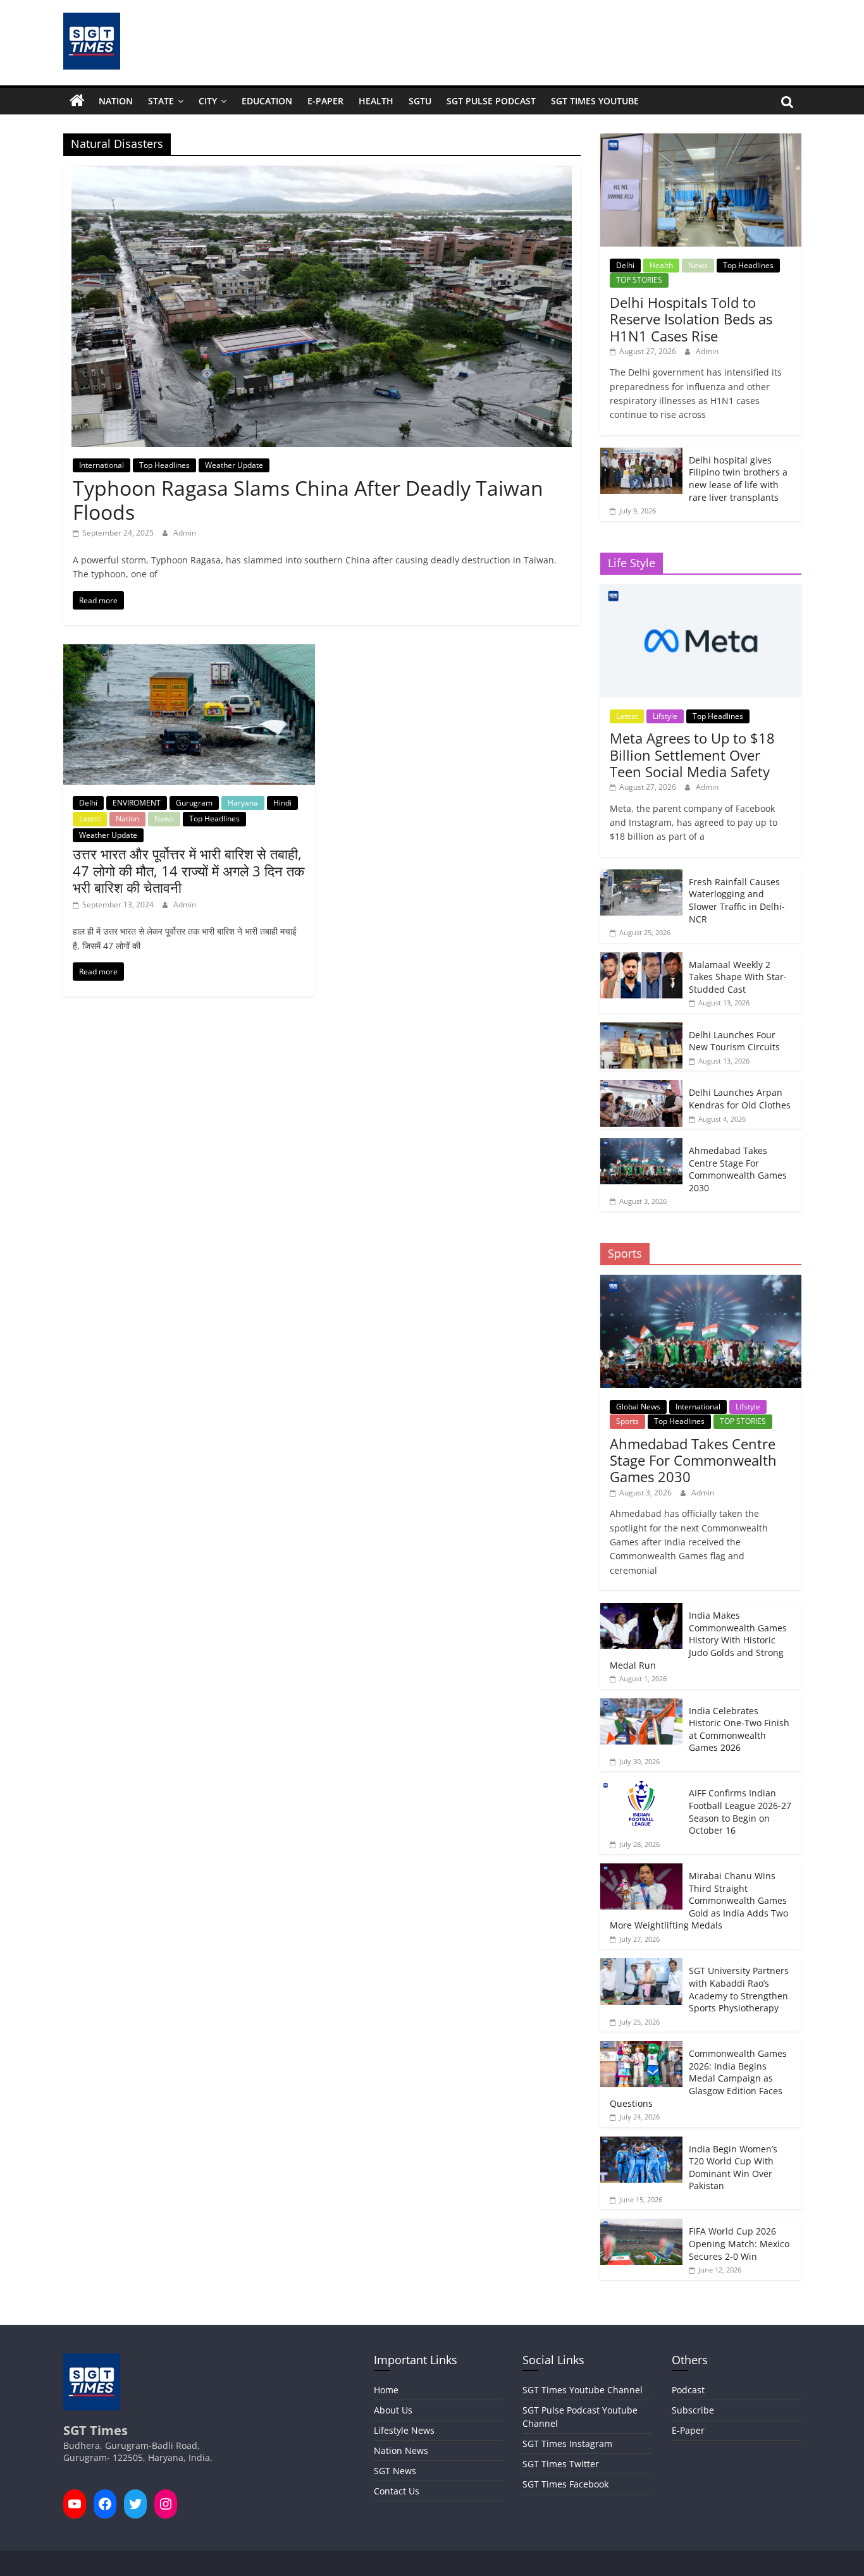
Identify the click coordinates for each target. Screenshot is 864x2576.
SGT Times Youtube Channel (583, 2390)
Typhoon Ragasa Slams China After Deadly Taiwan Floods (308, 500)
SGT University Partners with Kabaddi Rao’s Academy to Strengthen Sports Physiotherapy (739, 1989)
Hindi (282, 803)
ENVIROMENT (137, 803)
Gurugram (194, 803)
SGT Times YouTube (595, 101)
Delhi (88, 803)
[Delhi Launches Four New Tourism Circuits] (641, 1029)
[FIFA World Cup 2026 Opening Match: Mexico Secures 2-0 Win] (641, 2225)
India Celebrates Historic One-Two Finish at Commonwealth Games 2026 (739, 1729)
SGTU (420, 101)
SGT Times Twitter (561, 2464)
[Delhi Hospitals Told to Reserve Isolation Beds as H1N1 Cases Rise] (700, 140)
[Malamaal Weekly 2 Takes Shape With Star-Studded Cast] (641, 959)
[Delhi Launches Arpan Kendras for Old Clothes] (641, 1087)
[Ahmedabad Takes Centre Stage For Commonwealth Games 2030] (641, 1145)
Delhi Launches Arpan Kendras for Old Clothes (740, 1099)
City (208, 101)
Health (376, 101)
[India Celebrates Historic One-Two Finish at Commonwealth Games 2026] (641, 1705)
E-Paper (325, 101)
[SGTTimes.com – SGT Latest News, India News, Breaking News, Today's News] (77, 101)
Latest (90, 819)
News (164, 819)
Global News (638, 1407)
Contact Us (397, 2491)
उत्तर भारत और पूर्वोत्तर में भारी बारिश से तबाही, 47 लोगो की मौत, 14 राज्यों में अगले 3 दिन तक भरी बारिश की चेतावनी (188, 870)
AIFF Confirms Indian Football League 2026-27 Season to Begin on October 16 (740, 1812)
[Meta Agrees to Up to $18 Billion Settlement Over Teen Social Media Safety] (700, 591)
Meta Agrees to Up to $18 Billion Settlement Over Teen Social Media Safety (692, 755)
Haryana (243, 803)
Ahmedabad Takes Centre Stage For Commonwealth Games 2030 (738, 1169)
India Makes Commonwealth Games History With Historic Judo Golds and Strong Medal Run (698, 1640)
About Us (393, 2410)
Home (386, 2390)
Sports (627, 1421)
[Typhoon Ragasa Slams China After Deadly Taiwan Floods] (322, 173)
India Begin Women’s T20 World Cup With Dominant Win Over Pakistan (733, 2168)
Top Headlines (164, 465)
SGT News (395, 2471)
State (161, 101)
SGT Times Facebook (565, 2484)
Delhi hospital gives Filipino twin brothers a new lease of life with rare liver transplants (738, 479)
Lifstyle (665, 716)
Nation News (401, 2450)
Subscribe (693, 2410)
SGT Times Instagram (567, 2444)
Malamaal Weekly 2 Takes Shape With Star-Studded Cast (738, 977)
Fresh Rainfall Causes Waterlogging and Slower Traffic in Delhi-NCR (737, 900)
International (102, 465)
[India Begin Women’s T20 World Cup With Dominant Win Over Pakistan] (641, 2143)
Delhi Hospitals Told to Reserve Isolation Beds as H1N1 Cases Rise (691, 319)
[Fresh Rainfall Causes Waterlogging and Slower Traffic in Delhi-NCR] (641, 876)
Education (267, 101)
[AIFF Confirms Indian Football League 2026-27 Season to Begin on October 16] (641, 1787)
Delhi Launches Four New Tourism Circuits (734, 1041)
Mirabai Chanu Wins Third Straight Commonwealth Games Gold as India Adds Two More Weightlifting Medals (699, 1900)
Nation (116, 101)
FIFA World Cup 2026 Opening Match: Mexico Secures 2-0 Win (739, 2243)
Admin (185, 533)
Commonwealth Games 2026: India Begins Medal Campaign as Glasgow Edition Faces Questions (698, 2078)
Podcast (688, 2390)
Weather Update (234, 465)
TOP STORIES (639, 280)
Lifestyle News (404, 2430)
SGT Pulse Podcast (491, 101)
